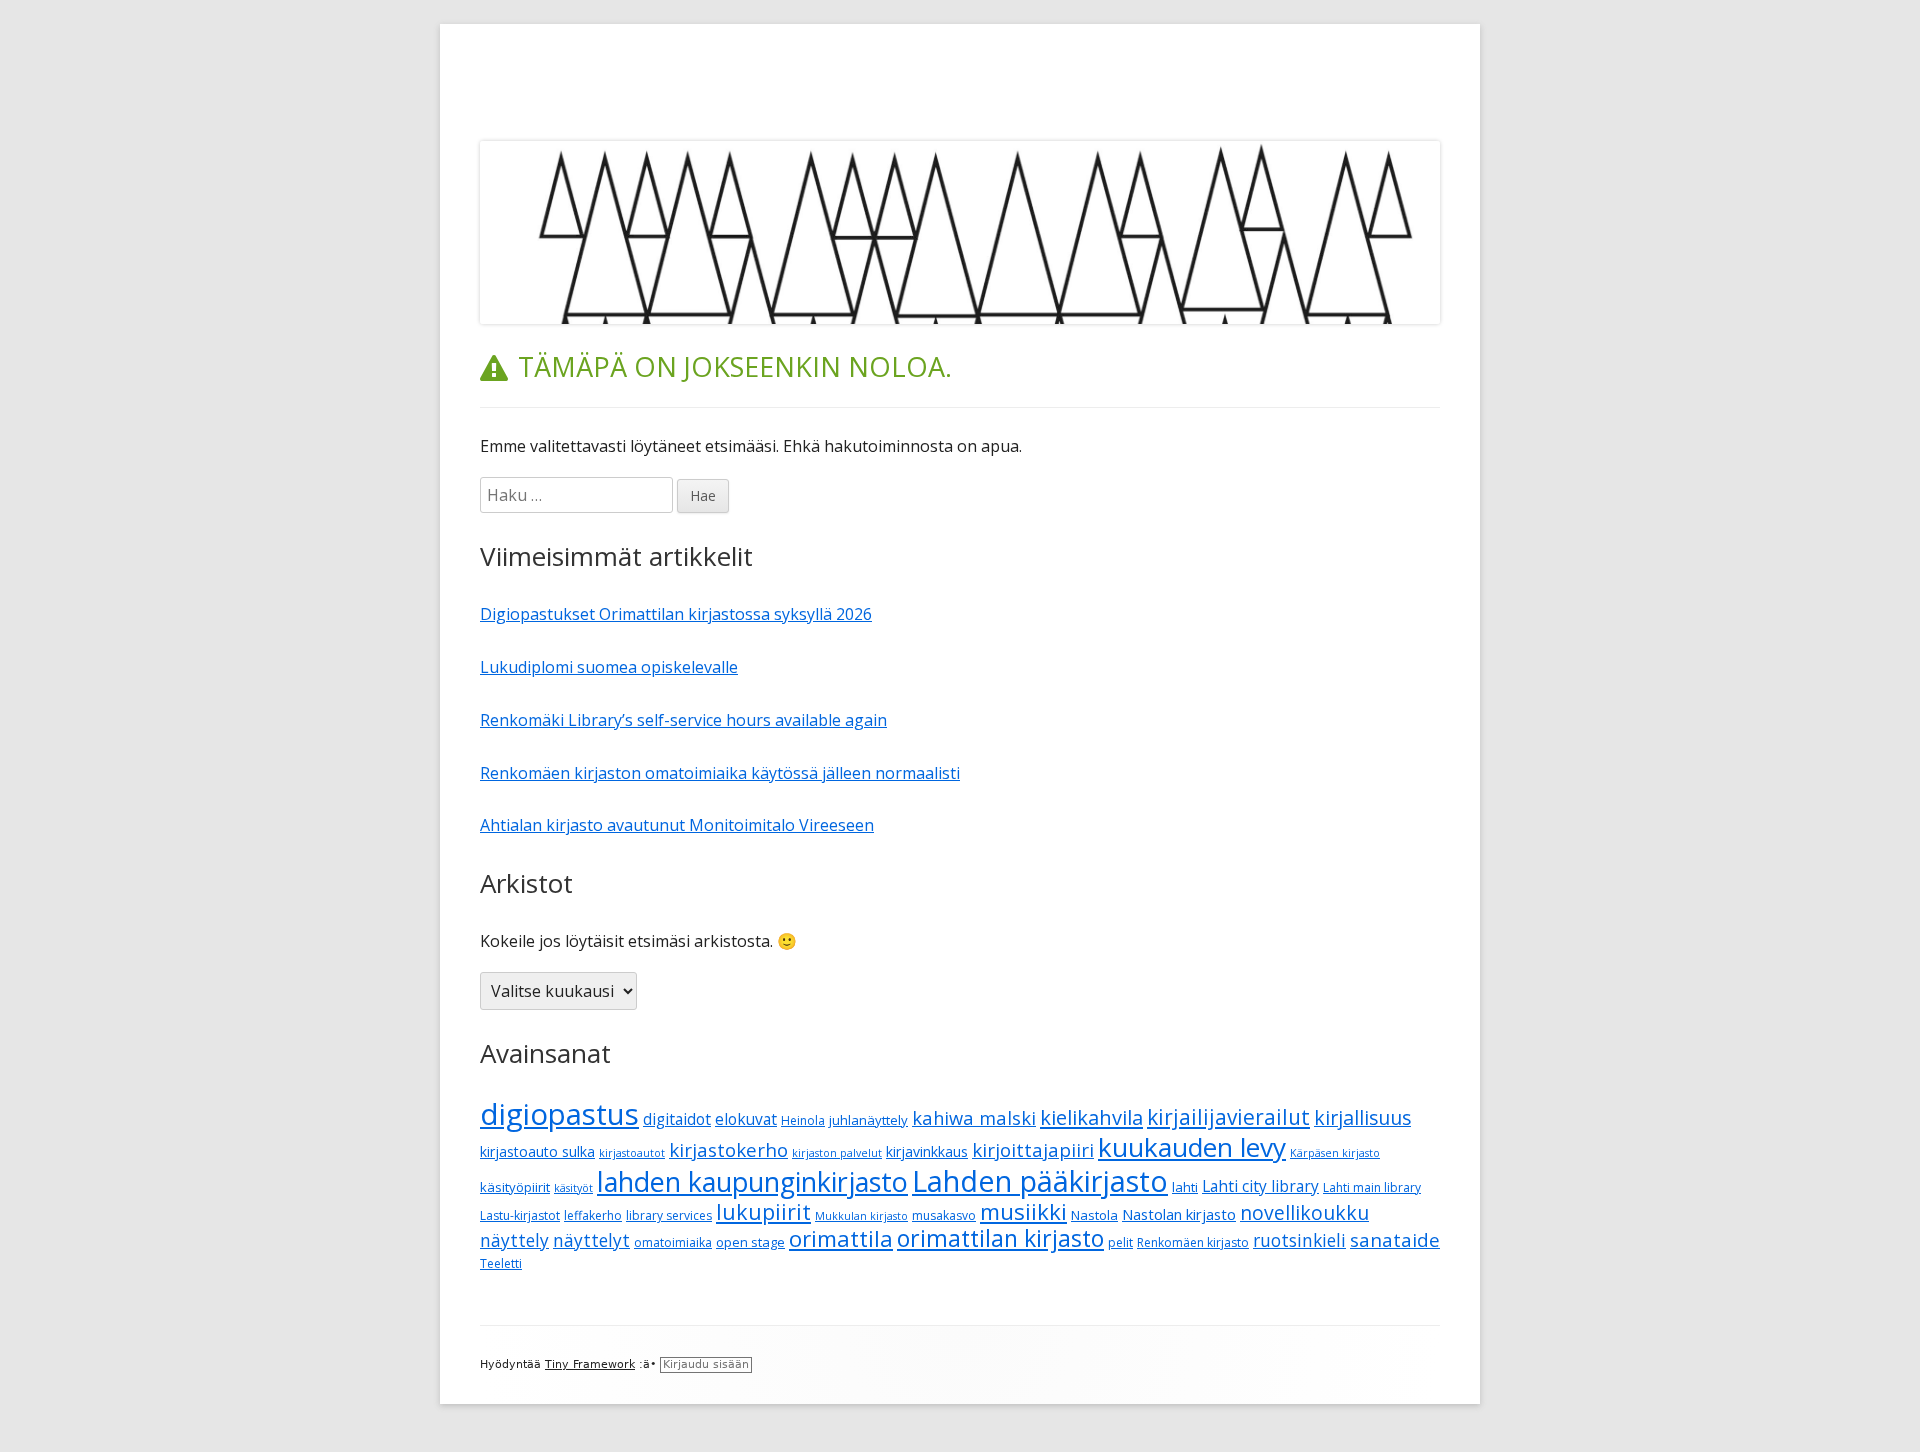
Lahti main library (1372, 1187)
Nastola (1094, 1215)
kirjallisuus (1362, 1117)
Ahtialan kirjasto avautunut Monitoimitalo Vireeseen (677, 825)
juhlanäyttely (868, 1120)
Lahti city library (1260, 1186)
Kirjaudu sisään (706, 1364)
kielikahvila (1091, 1117)
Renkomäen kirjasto (1193, 1242)
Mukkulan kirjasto (861, 1216)
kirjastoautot (632, 1153)
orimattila (841, 1238)
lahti (1185, 1187)
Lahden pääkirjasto (1040, 1180)
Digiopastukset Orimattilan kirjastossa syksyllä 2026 (676, 614)
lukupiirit (763, 1211)
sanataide (1395, 1240)
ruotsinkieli (1299, 1240)
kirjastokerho (728, 1149)
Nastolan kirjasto (1179, 1214)
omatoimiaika (673, 1242)
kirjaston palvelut (837, 1153)
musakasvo (944, 1215)
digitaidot (677, 1119)
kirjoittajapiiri (1033, 1149)
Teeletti (501, 1263)
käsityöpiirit (515, 1187)
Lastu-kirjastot (520, 1215)
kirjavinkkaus (927, 1151)
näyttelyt (591, 1240)
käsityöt (573, 1188)
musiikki (1023, 1211)
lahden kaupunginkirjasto (752, 1181)
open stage (750, 1242)
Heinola (803, 1120)
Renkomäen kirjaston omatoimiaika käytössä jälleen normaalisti (720, 773)
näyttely (514, 1240)
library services (669, 1215)
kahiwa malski (974, 1117)
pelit (1120, 1242)
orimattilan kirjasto (1000, 1238)
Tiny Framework (590, 1364)
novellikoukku (1304, 1212)
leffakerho (593, 1215)
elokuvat (746, 1119)
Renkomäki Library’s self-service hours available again (683, 720)
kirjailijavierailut (1228, 1117)
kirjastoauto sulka (537, 1151)
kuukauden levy (1192, 1147)
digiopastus (559, 1114)
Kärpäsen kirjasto (1335, 1153)
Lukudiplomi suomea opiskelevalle (609, 667)
